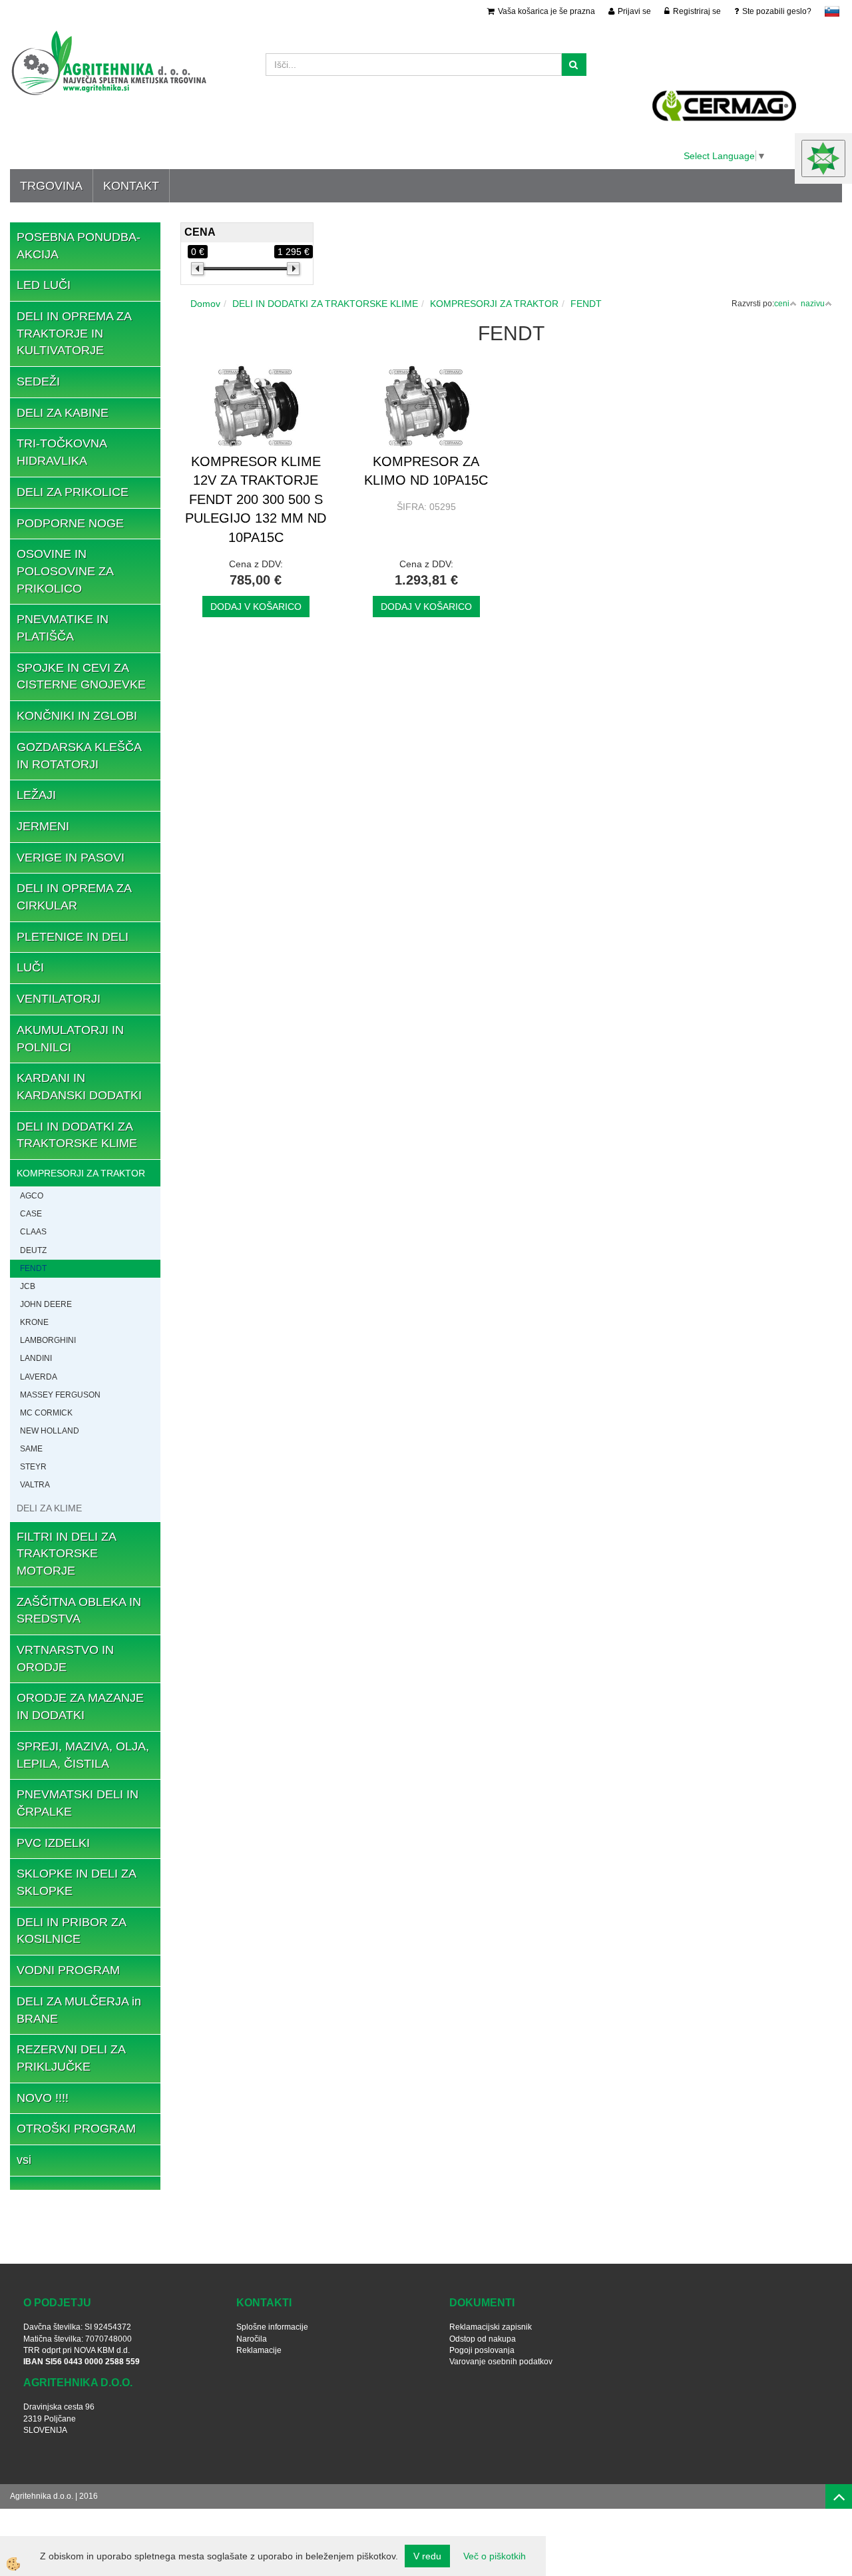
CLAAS (33, 1232)
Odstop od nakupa (483, 2339)
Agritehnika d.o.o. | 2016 (54, 2496)
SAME (31, 1449)
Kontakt (131, 186)
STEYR (33, 1467)
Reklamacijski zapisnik (491, 2327)
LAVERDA (39, 1377)
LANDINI (36, 1358)
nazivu (813, 304)
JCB (28, 1286)
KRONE (34, 1322)
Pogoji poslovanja (482, 2350)
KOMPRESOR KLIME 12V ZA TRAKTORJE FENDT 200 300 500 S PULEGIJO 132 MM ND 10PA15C (256, 499)
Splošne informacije (272, 2327)
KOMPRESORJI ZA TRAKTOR (81, 1173)
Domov (205, 304)
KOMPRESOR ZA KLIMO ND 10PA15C (426, 471)
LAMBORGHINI (48, 1340)
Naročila (252, 2339)
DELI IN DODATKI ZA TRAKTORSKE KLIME (325, 304)
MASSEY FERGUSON (60, 1395)
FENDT (33, 1268)
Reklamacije (259, 2350)
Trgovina (51, 186)
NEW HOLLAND (50, 1431)
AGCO (32, 1196)
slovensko (832, 11)
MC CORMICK (46, 1413)
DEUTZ (33, 1250)
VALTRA (35, 1485)
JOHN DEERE (46, 1304)
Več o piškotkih (495, 2556)
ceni (782, 304)
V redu (427, 2556)
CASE (31, 1214)
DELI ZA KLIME (49, 1508)
